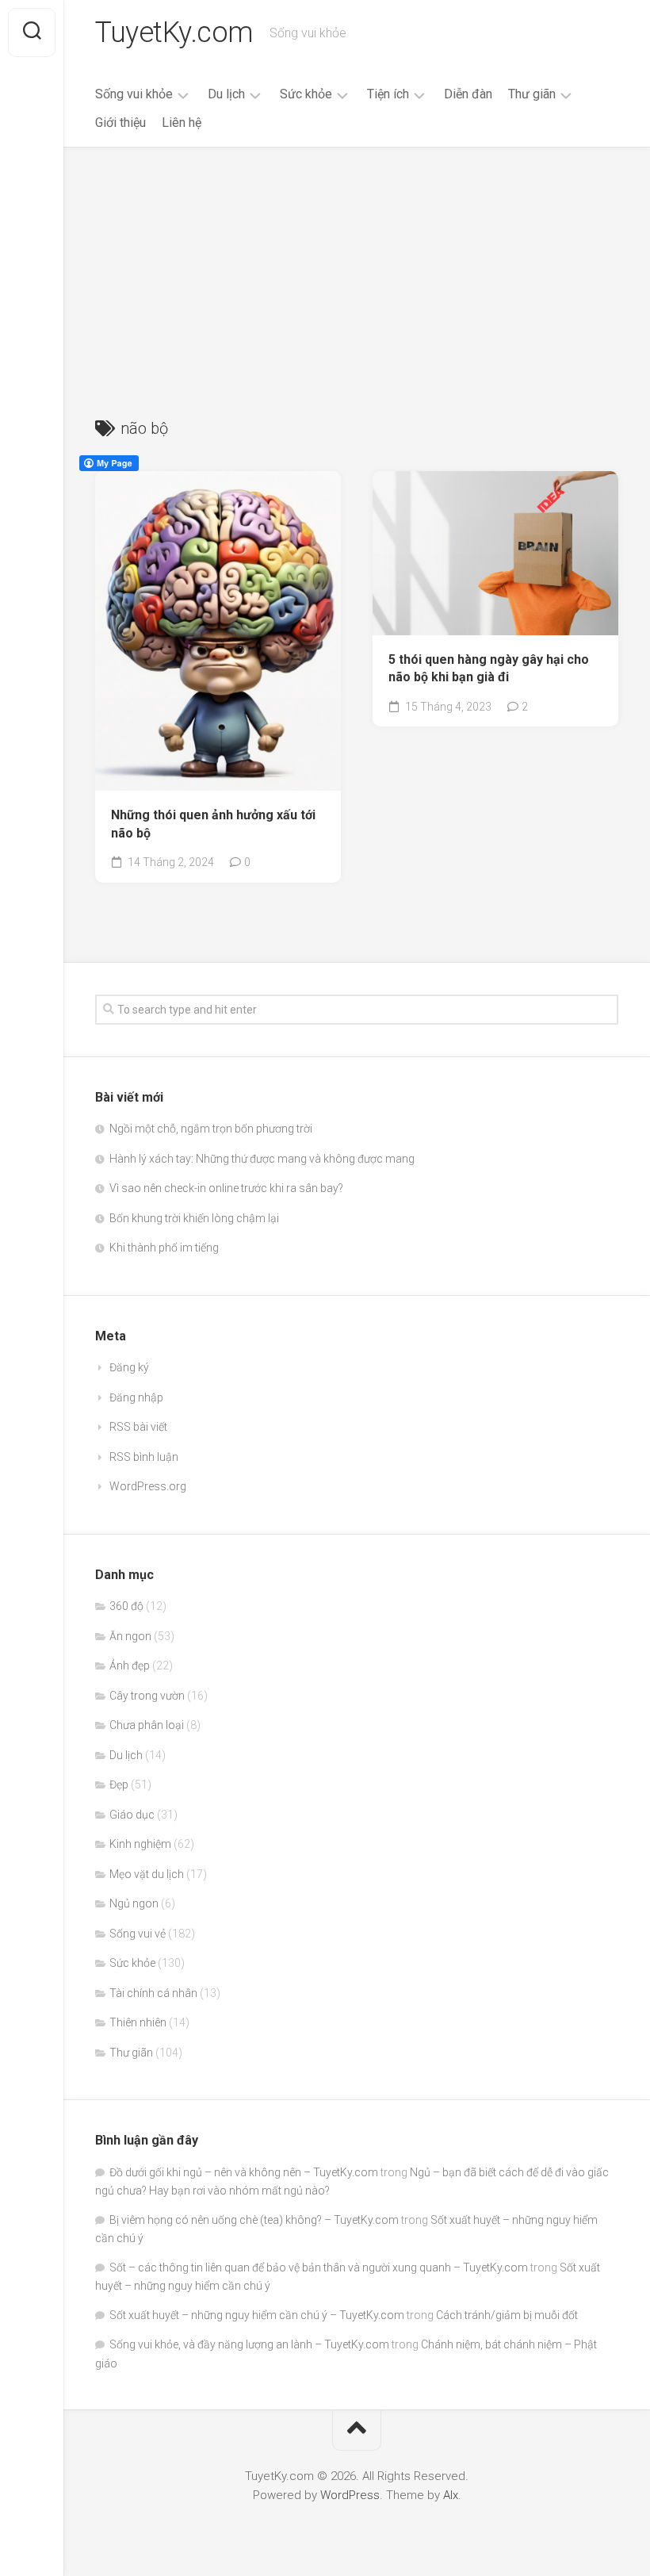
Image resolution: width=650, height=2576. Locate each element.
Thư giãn (532, 94)
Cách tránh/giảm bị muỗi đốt (507, 2315)
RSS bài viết (138, 1427)
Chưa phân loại (147, 1725)
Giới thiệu (120, 123)
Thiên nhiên (138, 2022)
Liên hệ (182, 123)
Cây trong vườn (147, 1696)
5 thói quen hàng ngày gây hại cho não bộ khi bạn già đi (489, 669)
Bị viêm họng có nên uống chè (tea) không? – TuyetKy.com (254, 2220)
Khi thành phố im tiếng (164, 1248)
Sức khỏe (306, 94)
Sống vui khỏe (134, 94)
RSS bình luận (144, 1457)
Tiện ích (388, 94)
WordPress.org (148, 1486)
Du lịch (226, 94)
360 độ (126, 1606)
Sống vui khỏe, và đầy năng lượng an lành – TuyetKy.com (249, 2344)
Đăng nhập (136, 1397)
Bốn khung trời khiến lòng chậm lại (194, 1218)
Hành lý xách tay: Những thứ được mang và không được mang (262, 1159)
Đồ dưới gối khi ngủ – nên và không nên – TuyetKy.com (244, 2172)
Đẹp (119, 1784)
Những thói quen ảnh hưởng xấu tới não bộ (213, 824)
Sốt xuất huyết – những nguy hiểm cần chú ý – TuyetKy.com (257, 2315)
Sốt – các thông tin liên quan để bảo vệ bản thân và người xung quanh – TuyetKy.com (319, 2267)
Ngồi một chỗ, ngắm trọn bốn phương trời (211, 1129)
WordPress (350, 2495)
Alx (451, 2495)
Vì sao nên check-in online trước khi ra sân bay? (226, 1188)
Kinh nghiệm (140, 1844)
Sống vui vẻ (138, 1934)
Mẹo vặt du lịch (147, 1874)
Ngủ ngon (134, 1903)
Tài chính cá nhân (153, 1993)
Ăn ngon (130, 1636)
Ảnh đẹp (130, 1666)
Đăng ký (129, 1367)
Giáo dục (132, 1815)
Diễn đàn (468, 94)
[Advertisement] (357, 266)
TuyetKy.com (174, 33)
